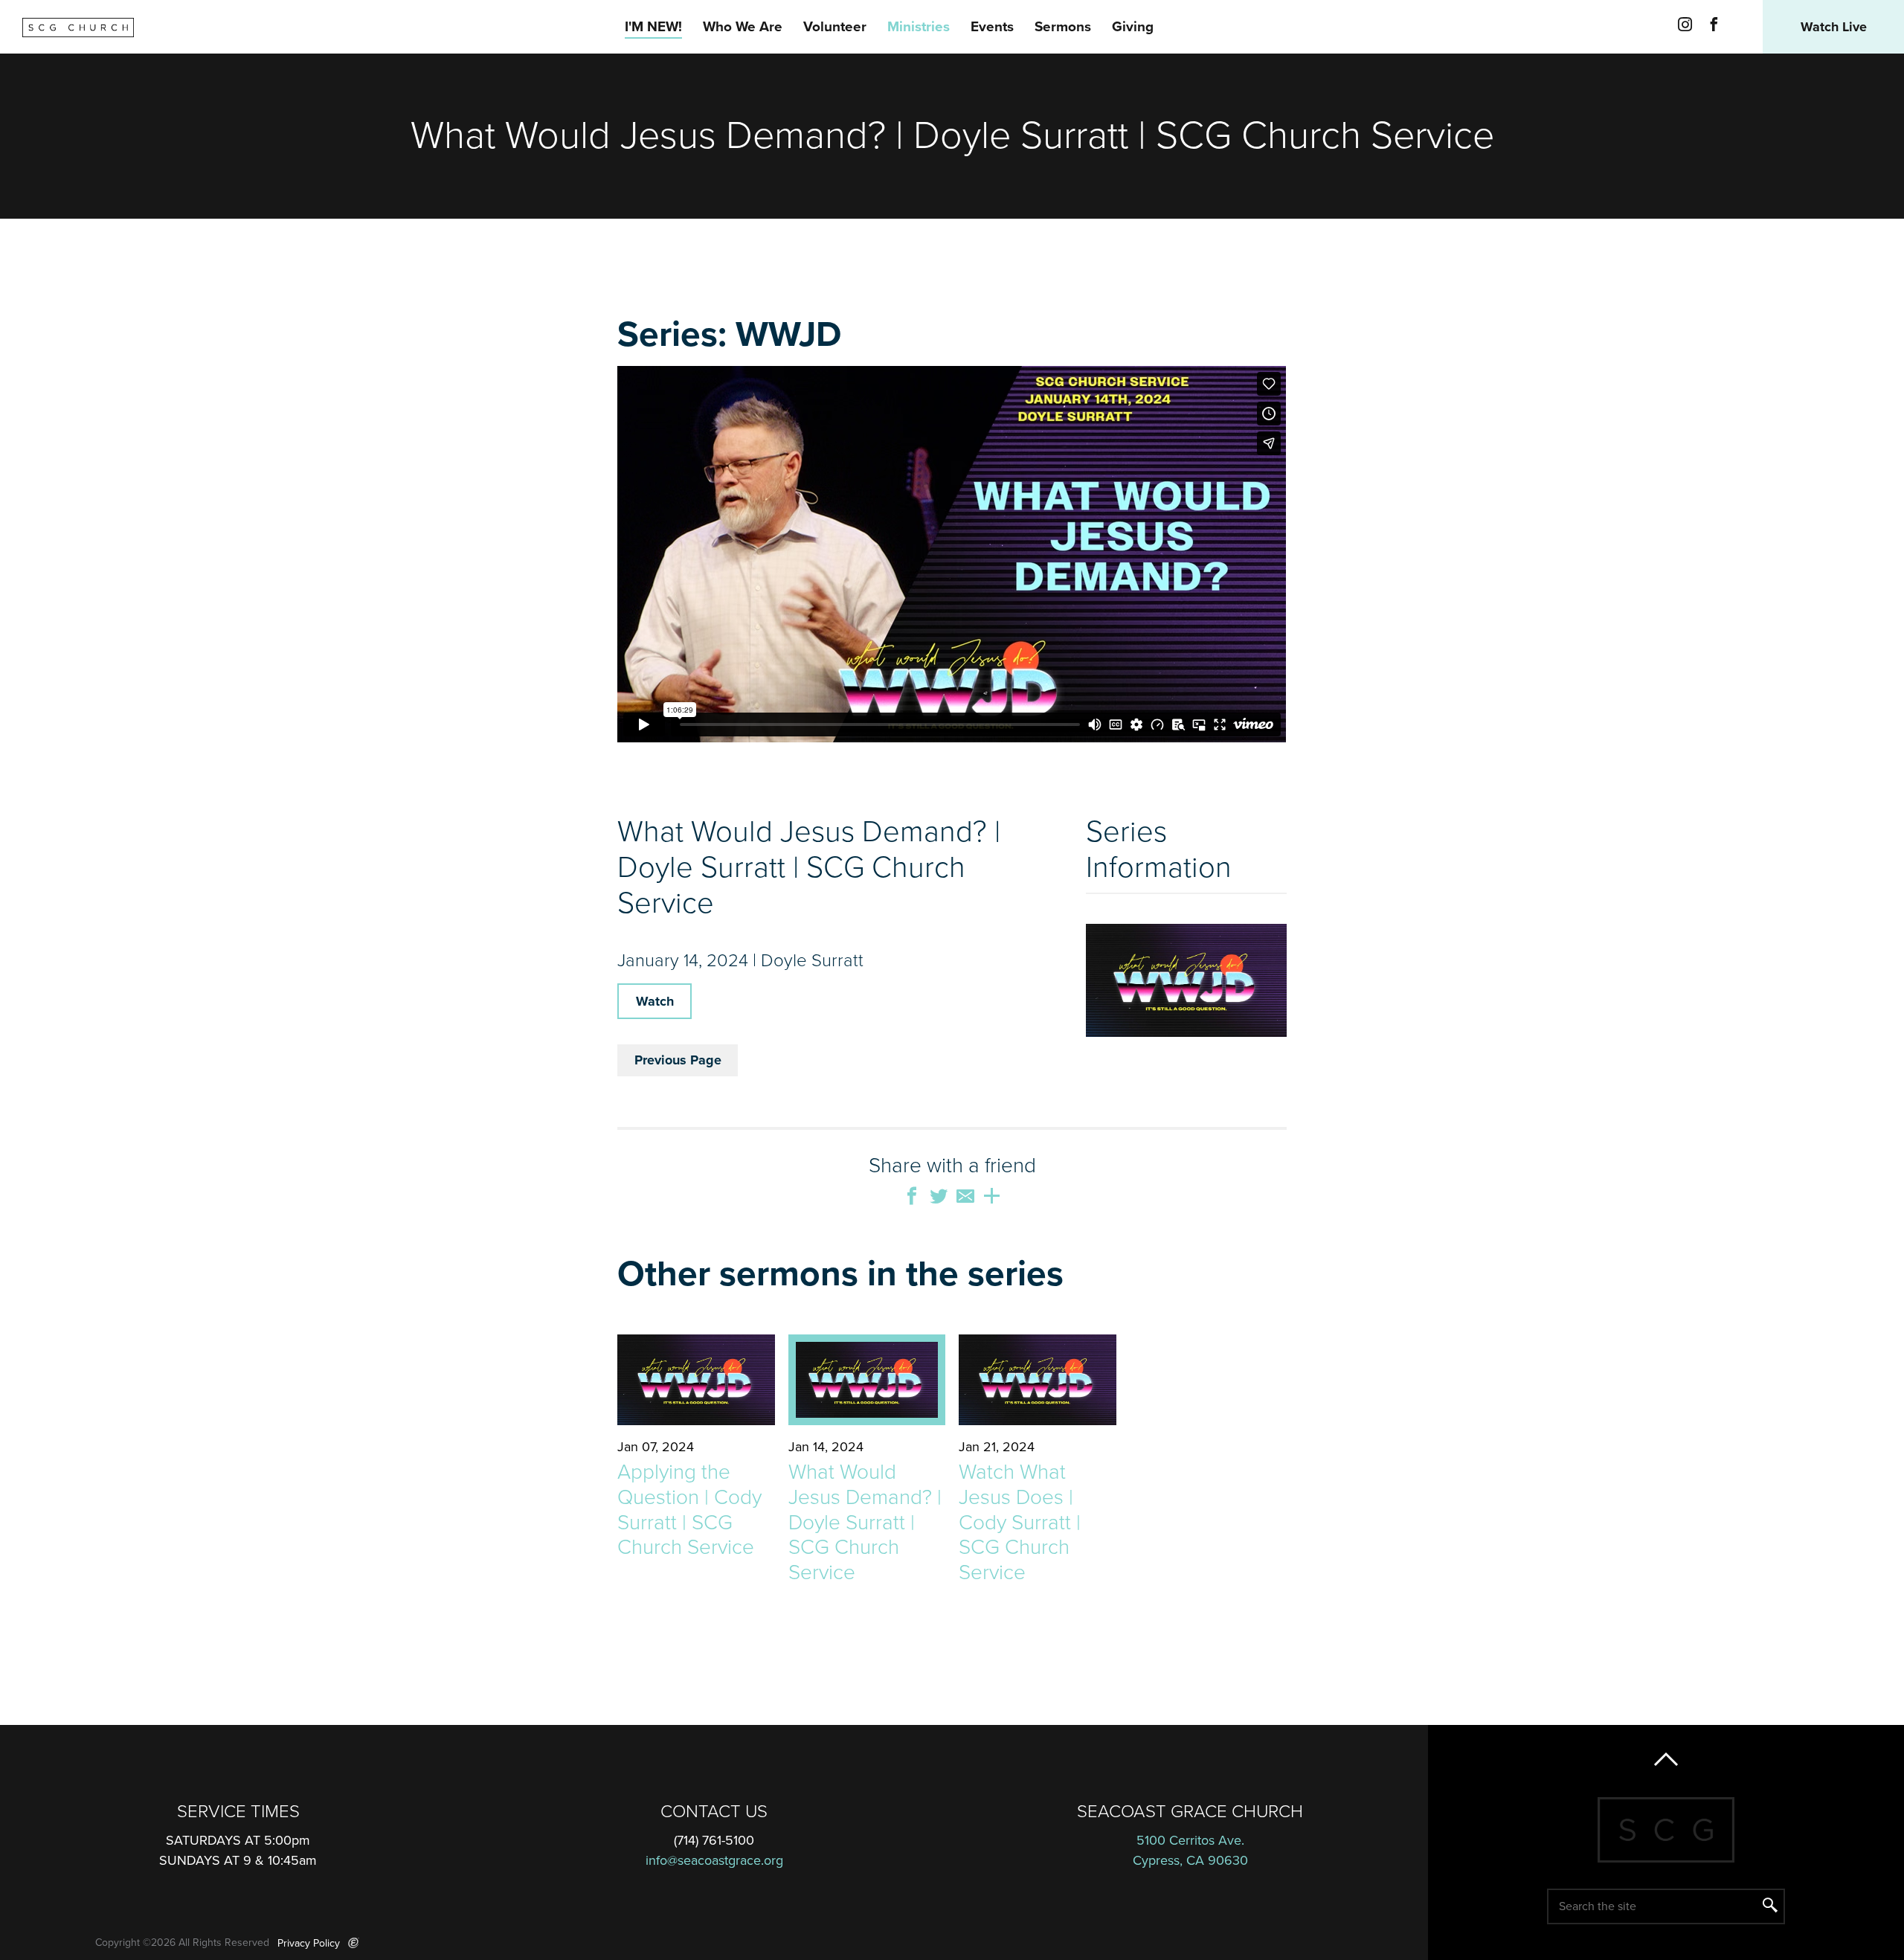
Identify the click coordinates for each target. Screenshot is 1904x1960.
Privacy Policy (309, 1943)
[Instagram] (1685, 27)
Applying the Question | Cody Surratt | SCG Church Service (689, 1510)
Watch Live (1834, 27)
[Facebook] (1714, 27)
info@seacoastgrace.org (714, 1860)
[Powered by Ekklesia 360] (354, 1943)
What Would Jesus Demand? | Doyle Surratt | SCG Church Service (865, 1522)
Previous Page (678, 1060)
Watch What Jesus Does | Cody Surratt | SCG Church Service (1020, 1522)
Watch (655, 1001)
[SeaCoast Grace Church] (78, 28)
